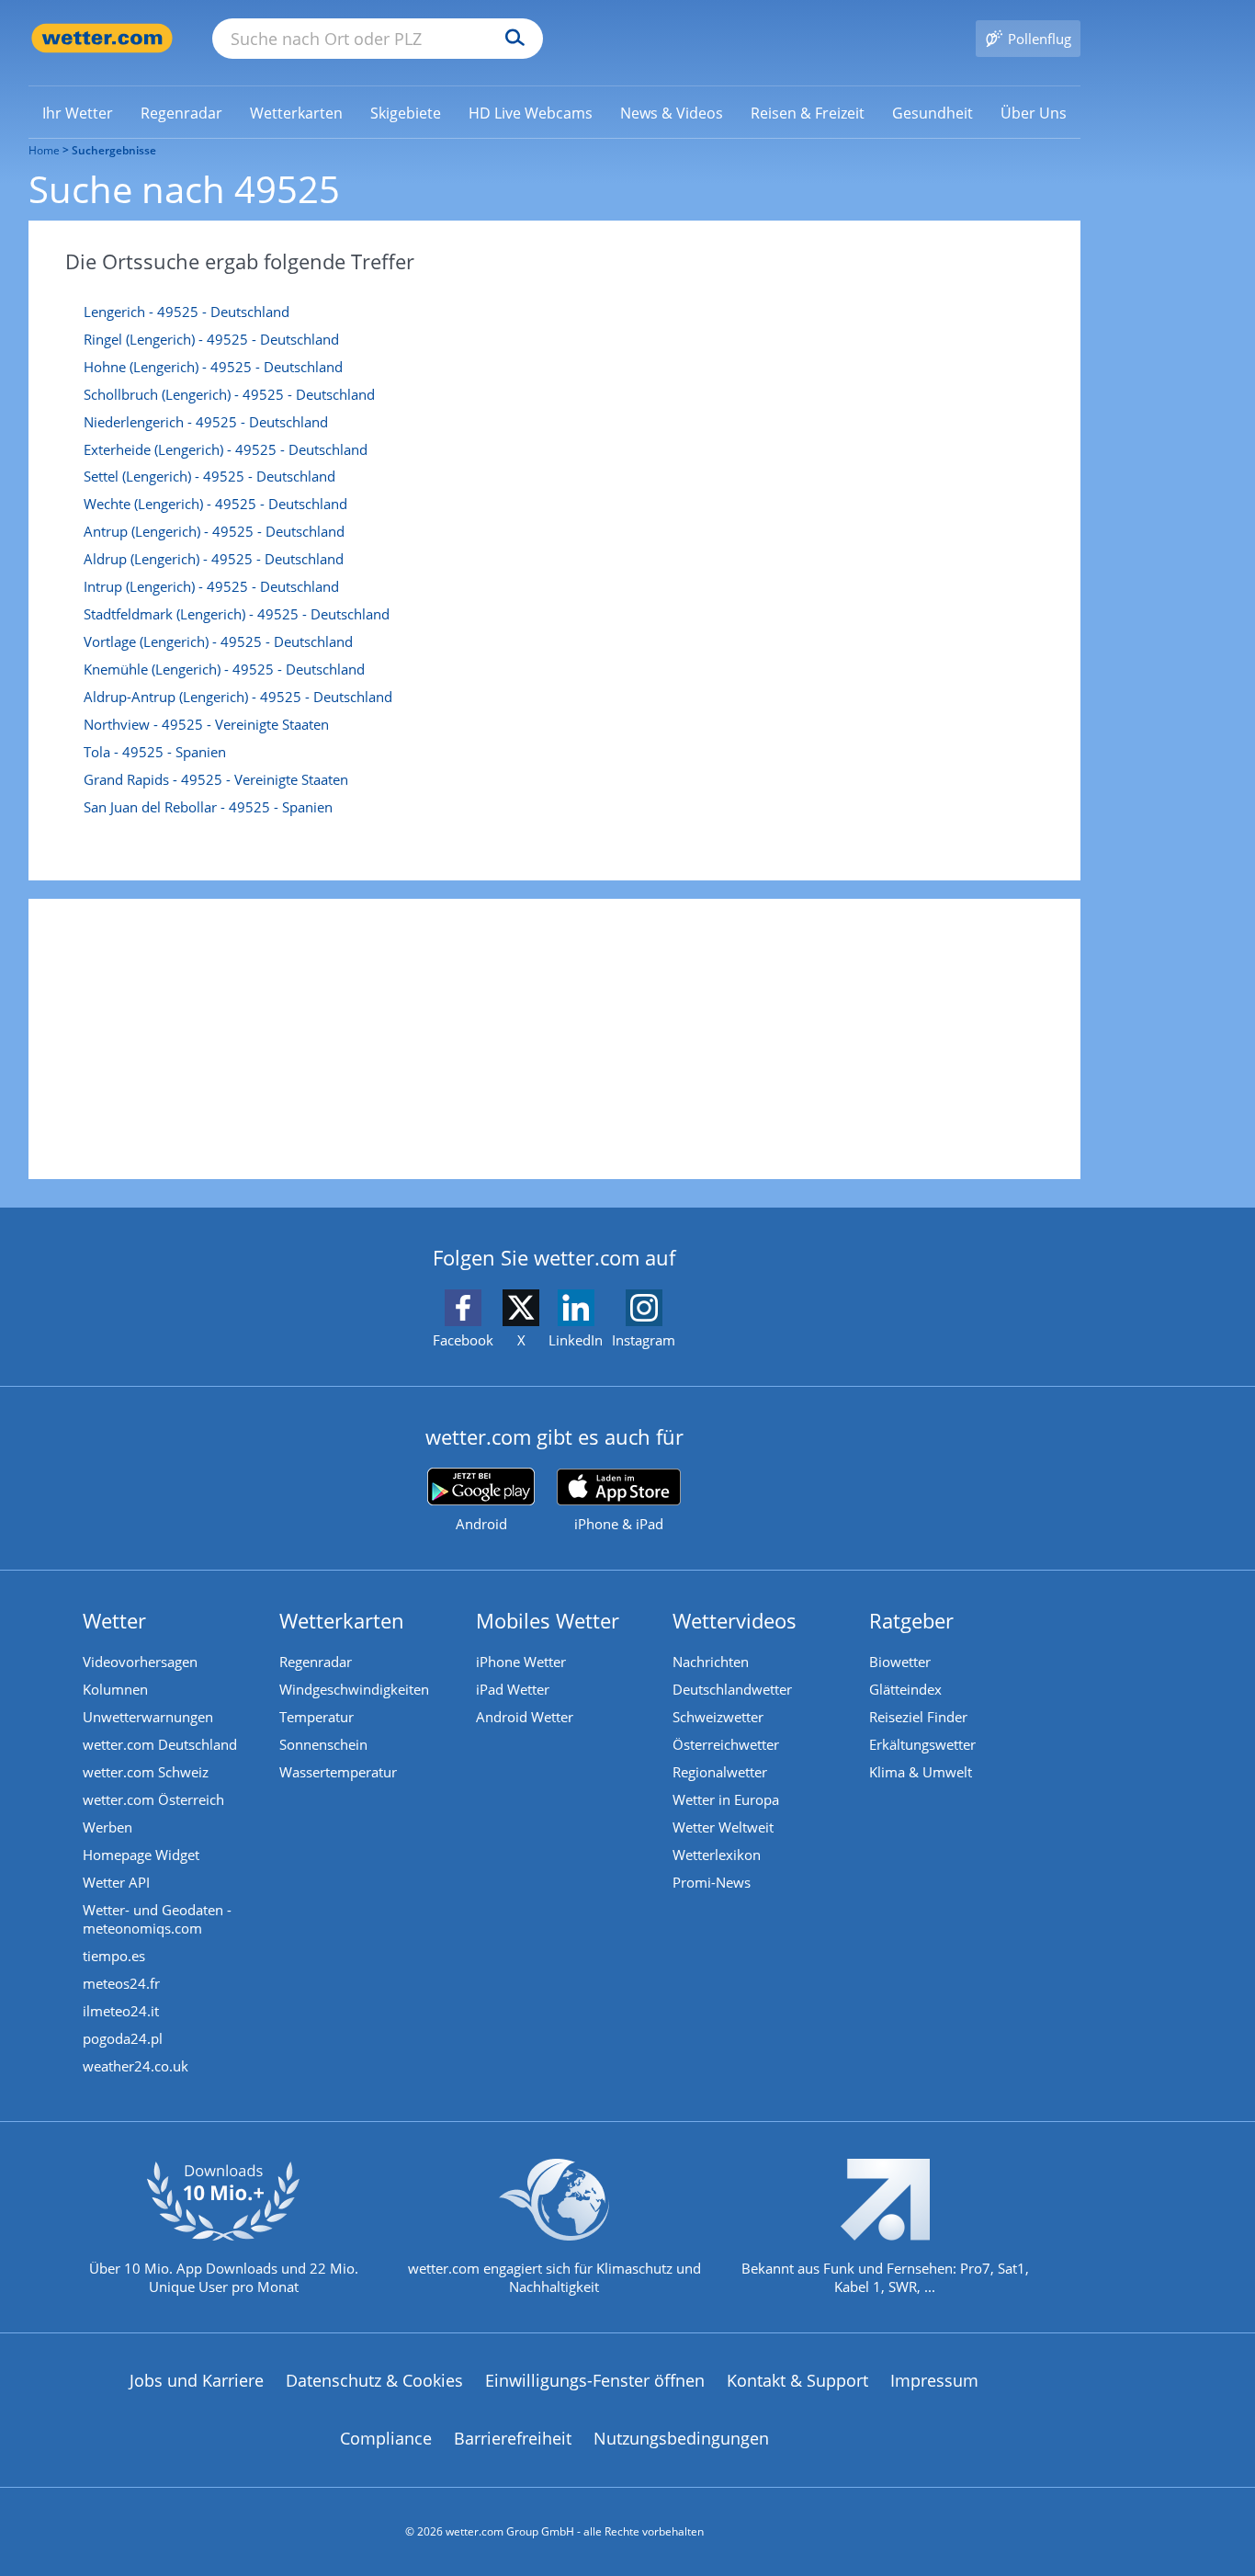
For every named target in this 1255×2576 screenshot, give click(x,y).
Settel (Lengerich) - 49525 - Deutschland (209, 476)
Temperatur (317, 1717)
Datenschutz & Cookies (374, 2380)
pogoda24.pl (123, 2038)
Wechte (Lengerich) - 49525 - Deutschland (215, 504)
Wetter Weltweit (723, 1827)
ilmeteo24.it (121, 2011)
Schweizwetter (718, 1717)
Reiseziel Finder (918, 1717)
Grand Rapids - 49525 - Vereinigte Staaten (216, 779)
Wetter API (116, 1882)
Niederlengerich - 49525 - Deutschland (206, 422)
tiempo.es (114, 1956)
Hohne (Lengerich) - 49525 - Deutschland (213, 367)
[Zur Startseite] (102, 38)
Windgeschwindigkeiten (354, 1689)
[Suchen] (510, 39)
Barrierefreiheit (513, 2438)
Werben (107, 1827)
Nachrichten (711, 1662)
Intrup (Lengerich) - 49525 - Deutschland (211, 586)
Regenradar (316, 1662)
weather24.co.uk (136, 2066)
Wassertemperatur (338, 1772)
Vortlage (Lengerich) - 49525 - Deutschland (218, 641)
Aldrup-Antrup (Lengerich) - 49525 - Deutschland (238, 697)
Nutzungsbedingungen (681, 2438)
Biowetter (900, 1662)
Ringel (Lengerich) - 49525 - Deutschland (211, 339)
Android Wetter (525, 1717)
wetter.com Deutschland (160, 1744)
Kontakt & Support (797, 2380)
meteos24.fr (121, 1983)
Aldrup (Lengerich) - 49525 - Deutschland (214, 559)
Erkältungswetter (922, 1744)
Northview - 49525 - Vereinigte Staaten (206, 724)
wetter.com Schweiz (146, 1772)
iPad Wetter (513, 1689)
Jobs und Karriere (197, 2380)
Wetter (114, 1620)
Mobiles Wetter (548, 1620)
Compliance (386, 2438)
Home (44, 150)
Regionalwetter (720, 1772)
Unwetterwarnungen (148, 1717)
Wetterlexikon (717, 1855)
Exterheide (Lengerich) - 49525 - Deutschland (226, 449)
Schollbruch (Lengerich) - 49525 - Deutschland (229, 394)
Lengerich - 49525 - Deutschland (187, 312)
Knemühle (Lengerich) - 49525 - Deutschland (224, 669)
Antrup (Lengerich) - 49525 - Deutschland (214, 531)
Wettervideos (735, 1620)
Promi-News (712, 1882)
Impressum (934, 2380)
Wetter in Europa (726, 1799)
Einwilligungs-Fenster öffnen (595, 2380)
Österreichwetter (726, 1744)
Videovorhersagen (140, 1662)
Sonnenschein (323, 1744)
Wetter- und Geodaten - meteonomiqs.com (157, 1919)
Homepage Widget (141, 1855)
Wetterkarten (342, 1620)
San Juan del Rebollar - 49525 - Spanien (208, 807)
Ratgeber (911, 1620)
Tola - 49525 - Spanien (155, 752)
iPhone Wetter (521, 1662)
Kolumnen (115, 1689)
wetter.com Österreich (153, 1799)
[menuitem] (78, 112)
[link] (78, 113)
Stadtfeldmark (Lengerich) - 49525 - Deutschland (237, 614)
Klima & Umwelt (921, 1772)
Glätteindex (905, 1689)
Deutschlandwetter (732, 1689)
